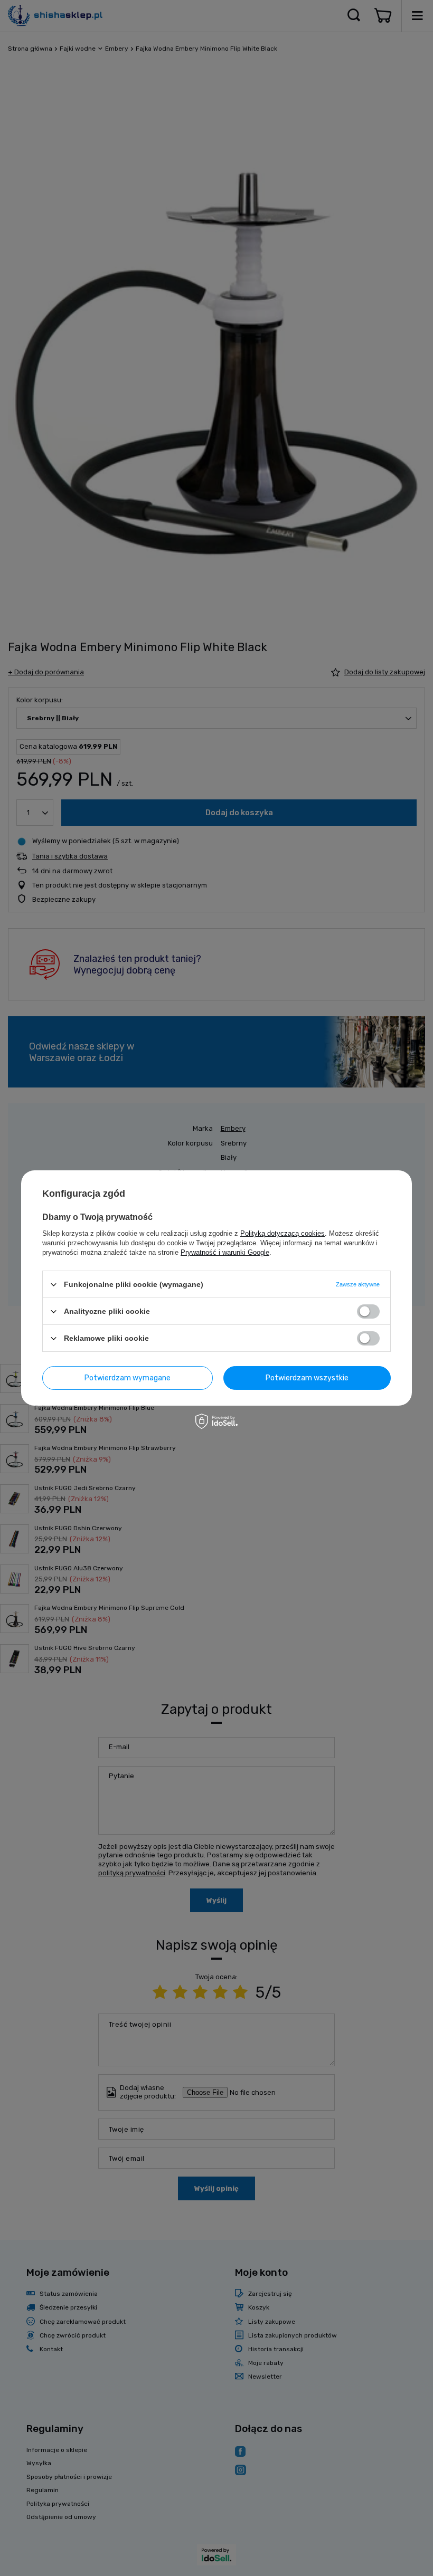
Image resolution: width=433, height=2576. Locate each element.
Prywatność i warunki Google (225, 1252)
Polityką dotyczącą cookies (283, 1233)
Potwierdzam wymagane (128, 1377)
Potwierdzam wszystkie (307, 1377)
